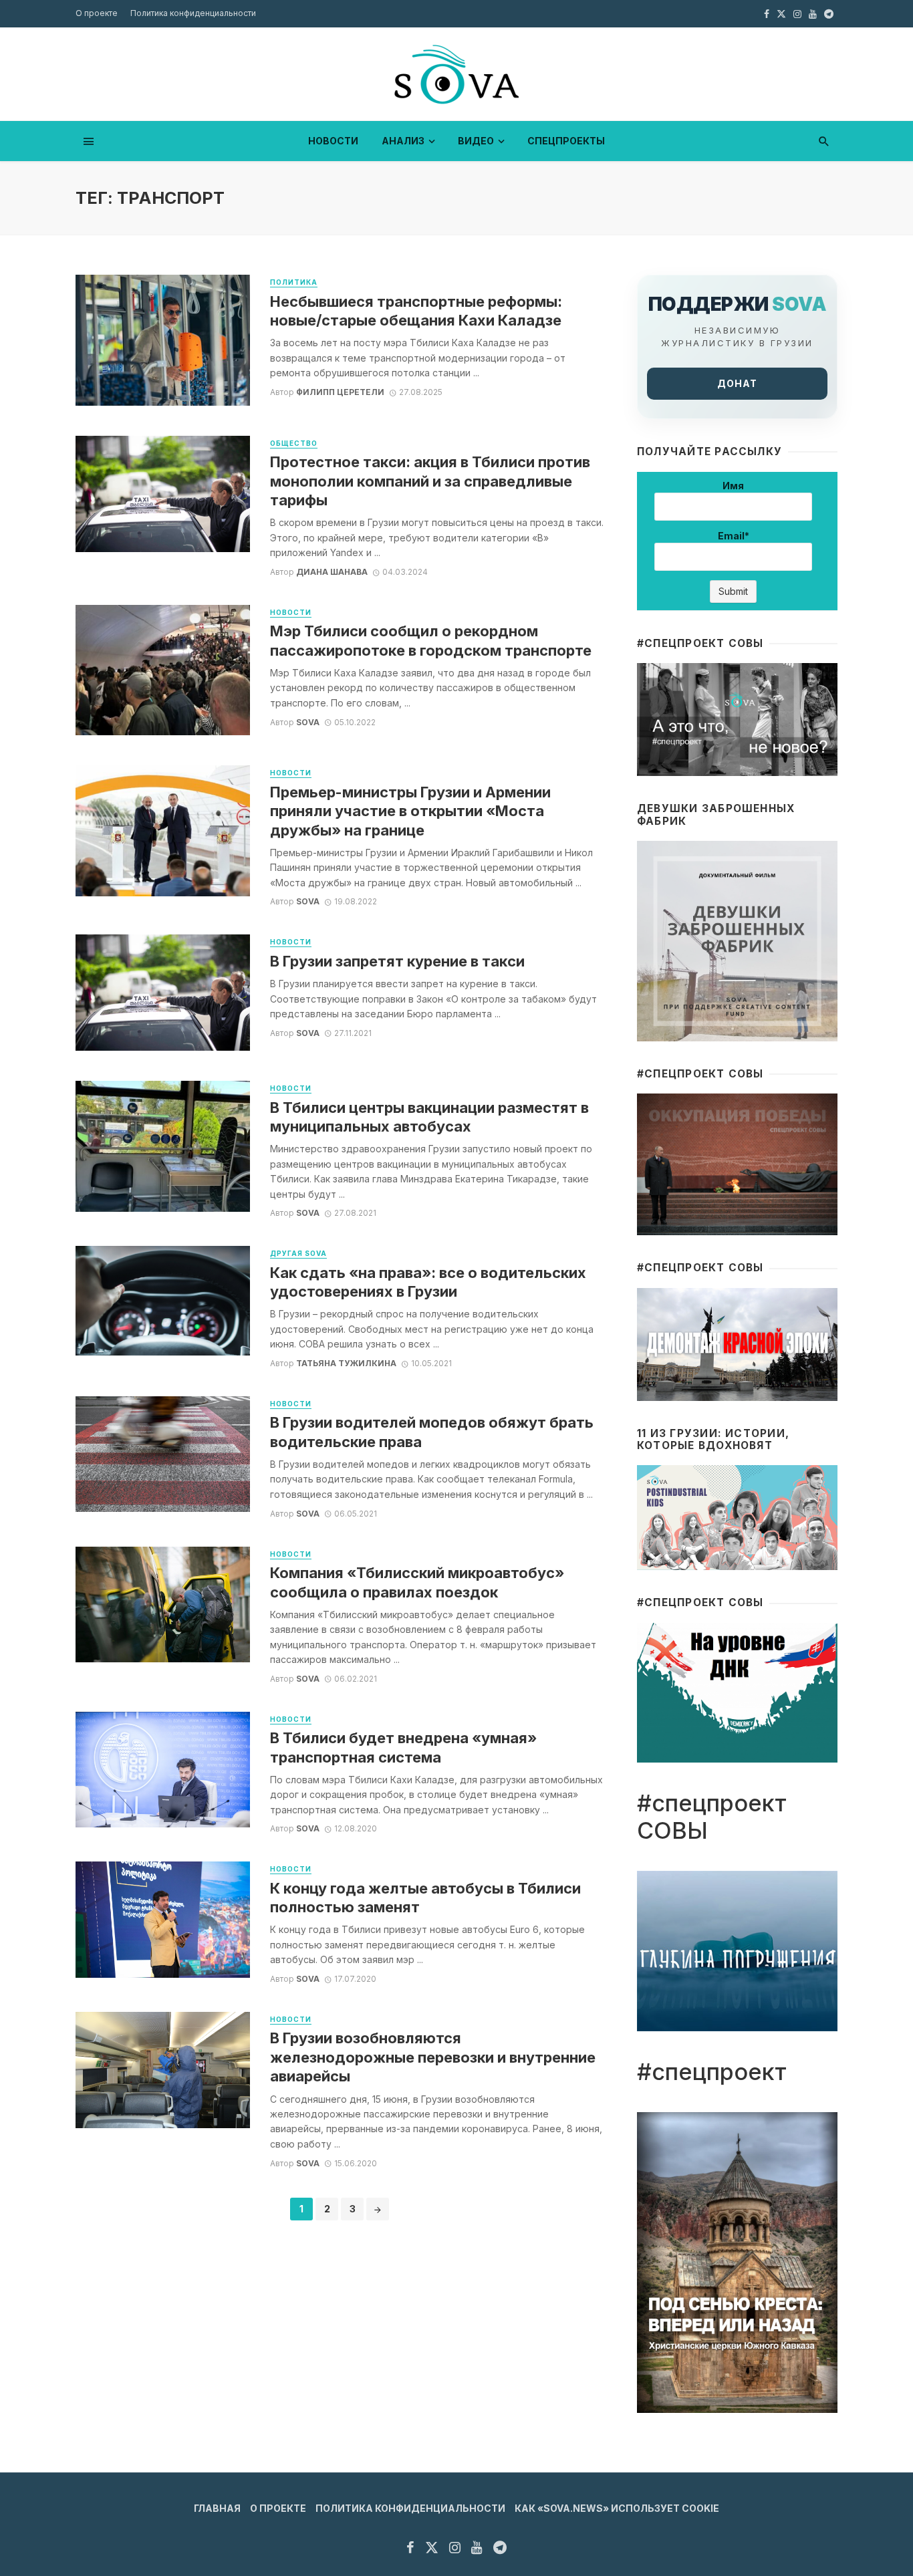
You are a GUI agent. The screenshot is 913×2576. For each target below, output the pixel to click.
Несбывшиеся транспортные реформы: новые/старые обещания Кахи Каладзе (416, 311)
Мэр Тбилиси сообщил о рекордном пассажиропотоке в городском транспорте (431, 640)
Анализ (403, 141)
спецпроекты (566, 141)
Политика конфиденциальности (193, 13)
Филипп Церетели (340, 392)
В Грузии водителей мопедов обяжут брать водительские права (432, 1432)
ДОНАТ (737, 383)
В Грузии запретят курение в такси (397, 961)
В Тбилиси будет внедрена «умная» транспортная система (403, 1747)
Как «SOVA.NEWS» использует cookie (617, 2508)
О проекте (97, 13)
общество (294, 443)
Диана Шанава (332, 572)
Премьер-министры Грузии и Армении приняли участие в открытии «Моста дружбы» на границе (410, 811)
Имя (733, 486)
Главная (217, 2508)
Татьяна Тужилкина (346, 1363)
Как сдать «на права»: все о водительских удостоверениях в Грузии (428, 1282)
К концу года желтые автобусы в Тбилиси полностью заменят (425, 1898)
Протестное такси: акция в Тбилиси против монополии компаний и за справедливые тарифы (430, 481)
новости (333, 141)
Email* (734, 536)
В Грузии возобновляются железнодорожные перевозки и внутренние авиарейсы (433, 2057)
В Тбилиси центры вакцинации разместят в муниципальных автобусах (429, 1117)
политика (294, 282)
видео (476, 141)
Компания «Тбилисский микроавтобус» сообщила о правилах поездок (417, 1582)
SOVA (308, 722)
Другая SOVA (298, 1253)
